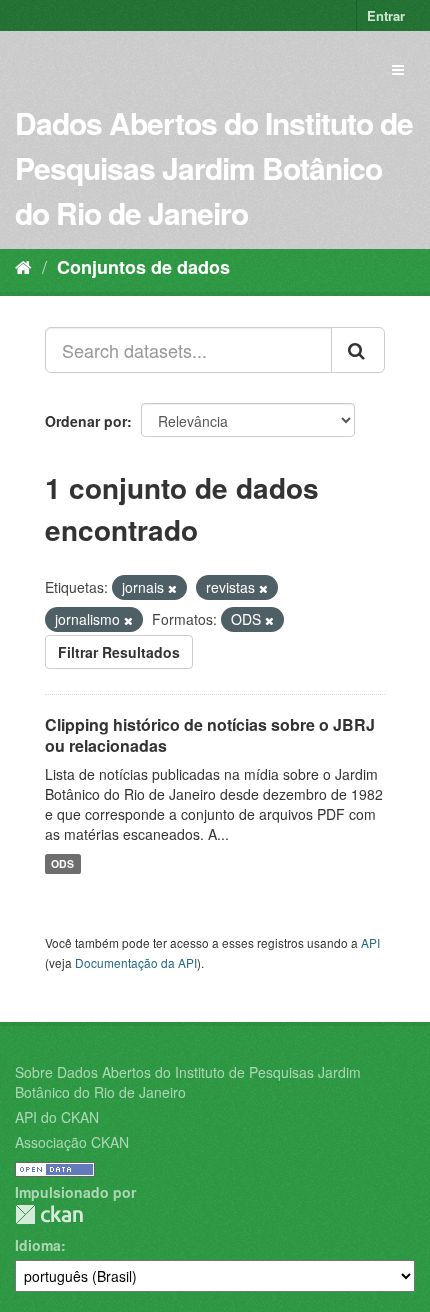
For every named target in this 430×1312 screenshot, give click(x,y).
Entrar (386, 15)
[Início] (23, 266)
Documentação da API (136, 962)
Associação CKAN (72, 1142)
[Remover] (172, 588)
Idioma (38, 1245)
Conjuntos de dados (143, 267)
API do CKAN (57, 1117)
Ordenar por (86, 421)
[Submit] (358, 350)
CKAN (49, 1214)
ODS (62, 863)
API (370, 942)
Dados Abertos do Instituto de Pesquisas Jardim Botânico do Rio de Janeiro (214, 167)
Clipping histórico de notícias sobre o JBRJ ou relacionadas (210, 735)
